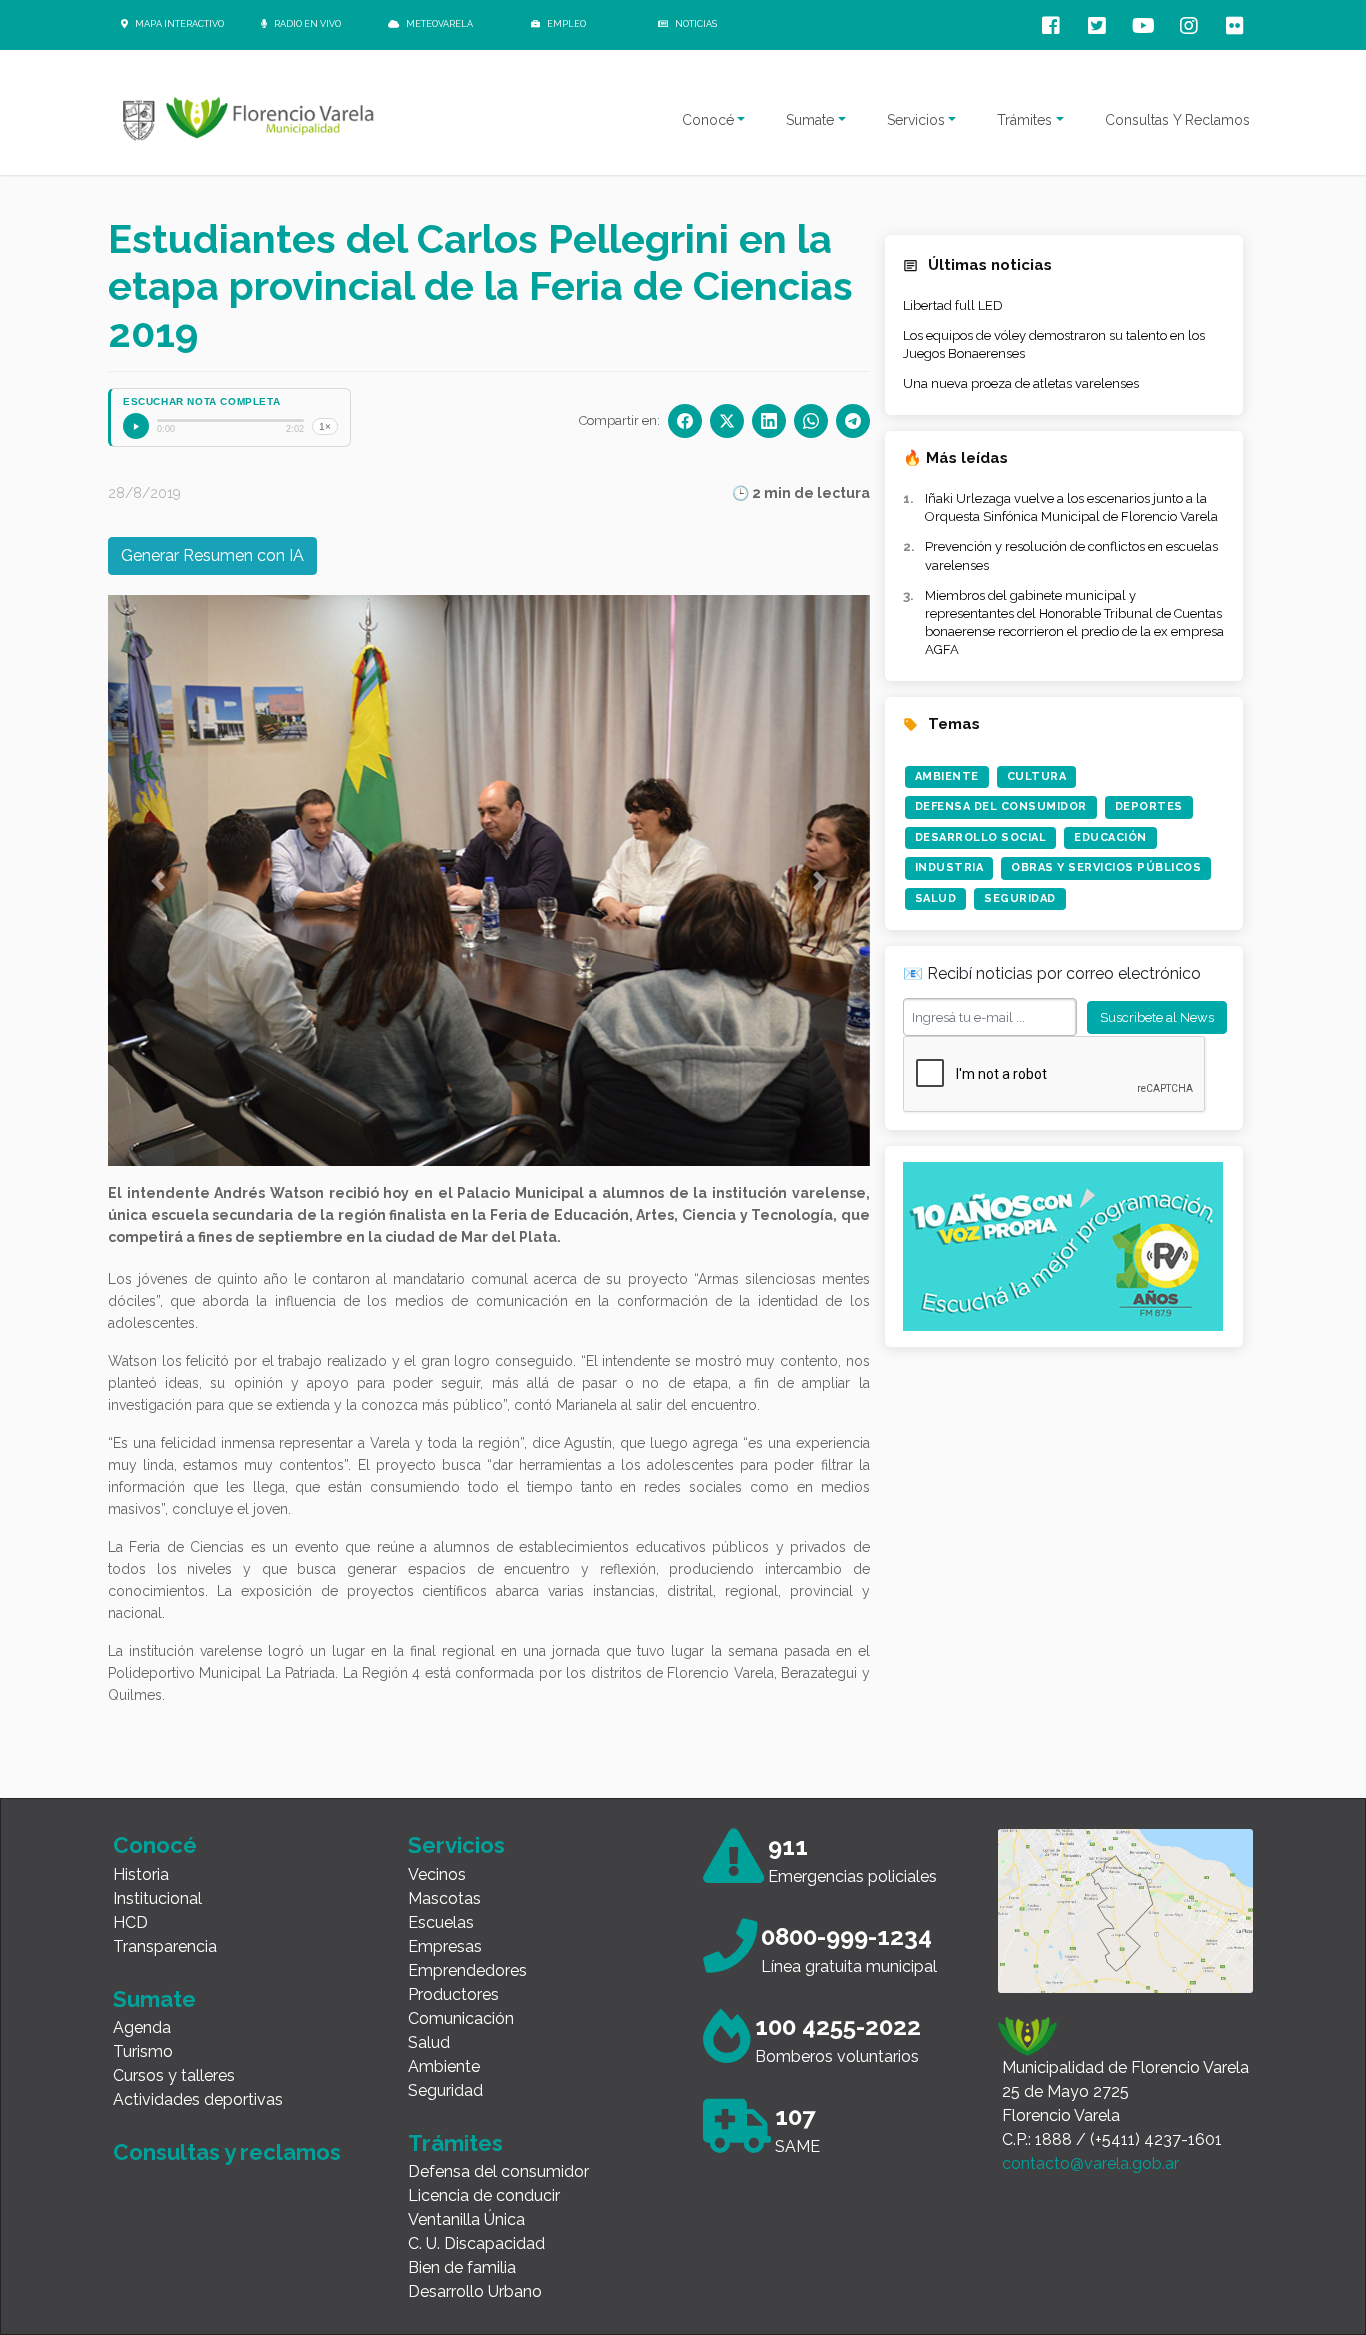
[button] (158, 880)
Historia (141, 1874)
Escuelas (441, 1922)
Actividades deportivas (198, 2099)
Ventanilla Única (466, 2219)
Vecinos (437, 1874)
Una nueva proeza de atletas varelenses (1021, 383)
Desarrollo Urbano (475, 2291)
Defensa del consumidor (498, 2171)
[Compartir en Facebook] (685, 421)
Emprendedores (467, 1970)
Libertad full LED (953, 305)
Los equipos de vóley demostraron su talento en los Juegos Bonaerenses (1054, 344)
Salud (936, 898)
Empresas (445, 1946)
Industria (949, 867)
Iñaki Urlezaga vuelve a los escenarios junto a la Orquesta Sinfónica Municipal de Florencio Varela (1071, 507)
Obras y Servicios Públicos (1106, 867)
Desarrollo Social (981, 837)
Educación (1110, 837)
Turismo (143, 2051)
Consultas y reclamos (227, 2152)
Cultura (1037, 776)
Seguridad (1020, 898)
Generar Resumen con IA (212, 555)
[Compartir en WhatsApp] (811, 421)
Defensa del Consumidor (1001, 806)
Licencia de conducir (484, 2195)
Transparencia (165, 1946)
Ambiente (947, 776)
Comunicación (461, 2018)
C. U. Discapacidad (476, 2243)
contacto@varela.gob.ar (1090, 2163)
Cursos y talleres (174, 2075)
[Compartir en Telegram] (853, 421)
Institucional (157, 1898)
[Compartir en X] (727, 421)
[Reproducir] (136, 426)
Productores (453, 1994)
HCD (130, 1922)
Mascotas (444, 1898)
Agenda (142, 2027)
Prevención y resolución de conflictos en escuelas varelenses (1071, 555)
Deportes (1149, 806)
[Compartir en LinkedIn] (769, 421)
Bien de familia (462, 2267)
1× (325, 426)
